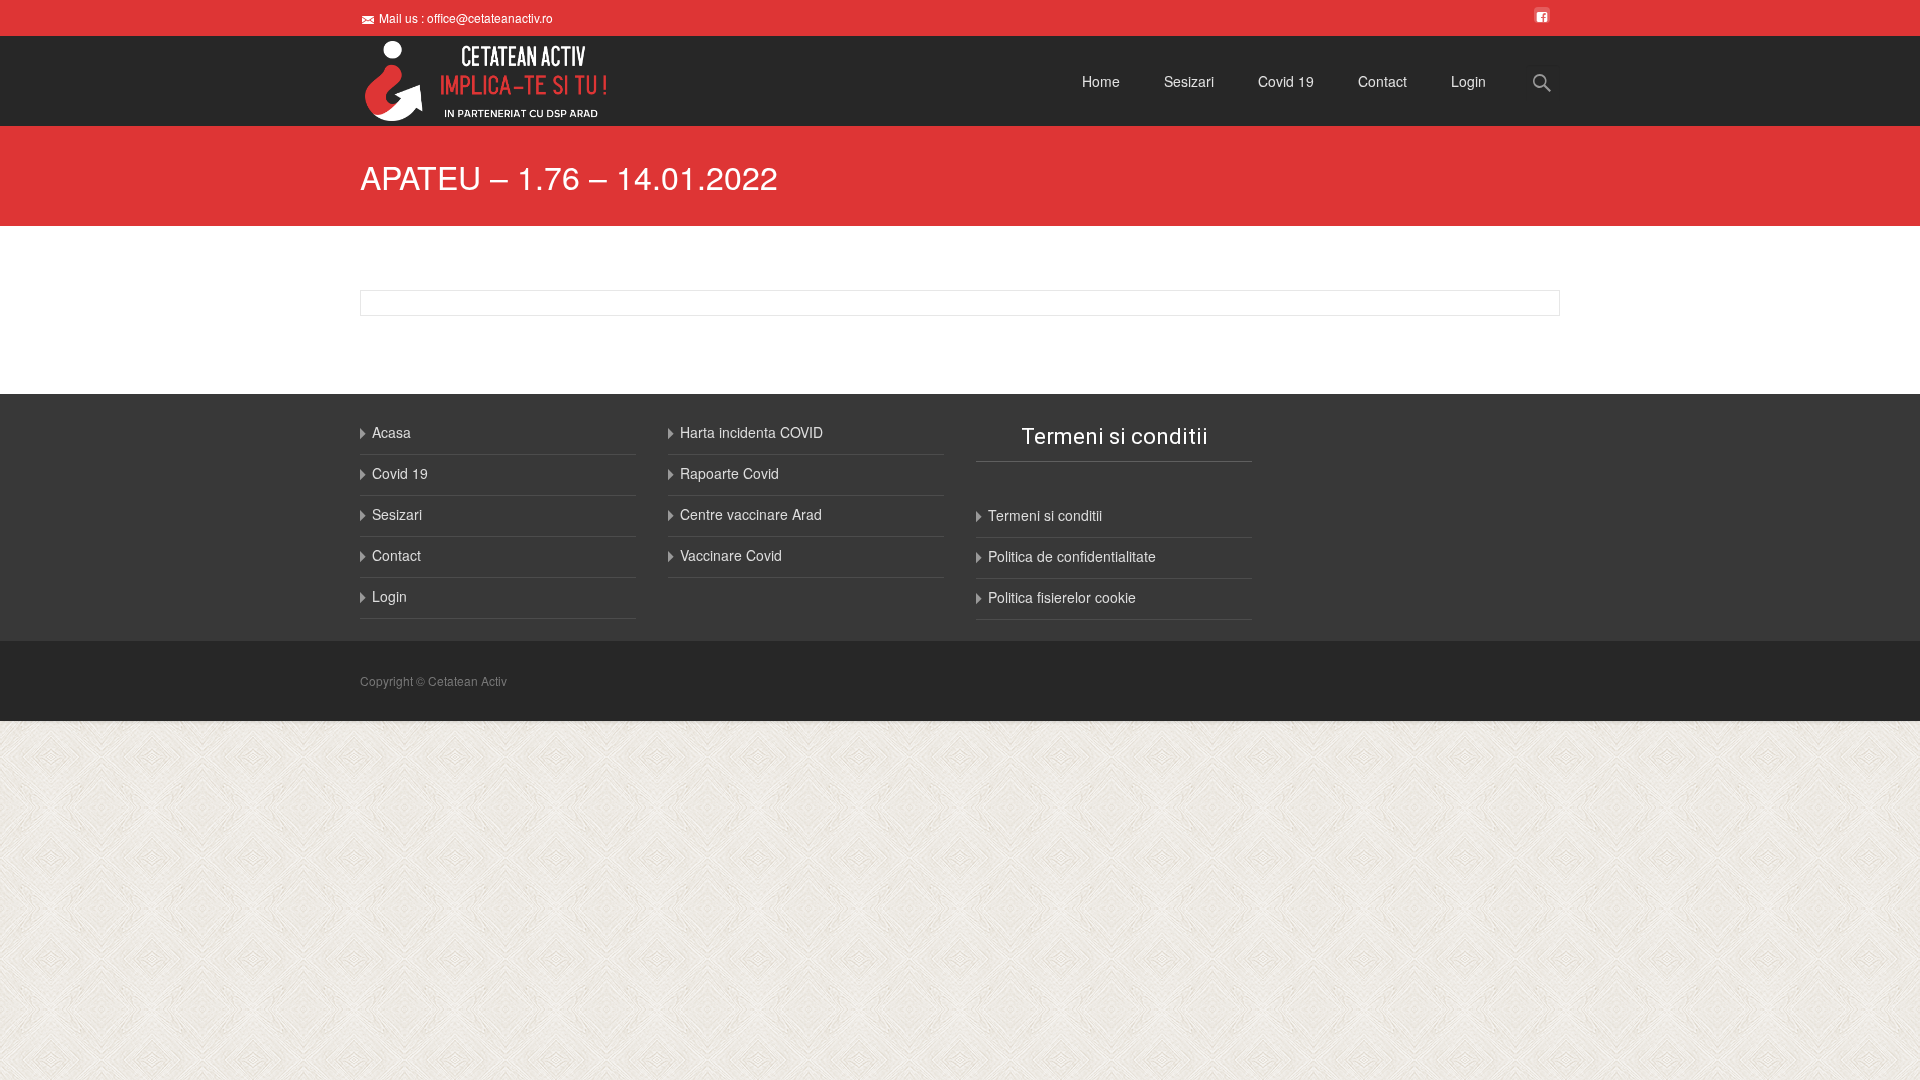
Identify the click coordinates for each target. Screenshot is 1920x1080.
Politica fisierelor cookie (1062, 597)
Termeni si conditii (1045, 515)
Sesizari (1189, 81)
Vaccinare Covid (731, 555)
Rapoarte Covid (729, 473)
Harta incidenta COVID (751, 432)
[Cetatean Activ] (469, 81)
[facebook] (1542, 17)
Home (1101, 81)
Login (1468, 81)
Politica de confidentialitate (1072, 556)
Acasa (391, 432)
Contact (1382, 81)
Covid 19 (1286, 81)
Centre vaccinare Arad (751, 514)
